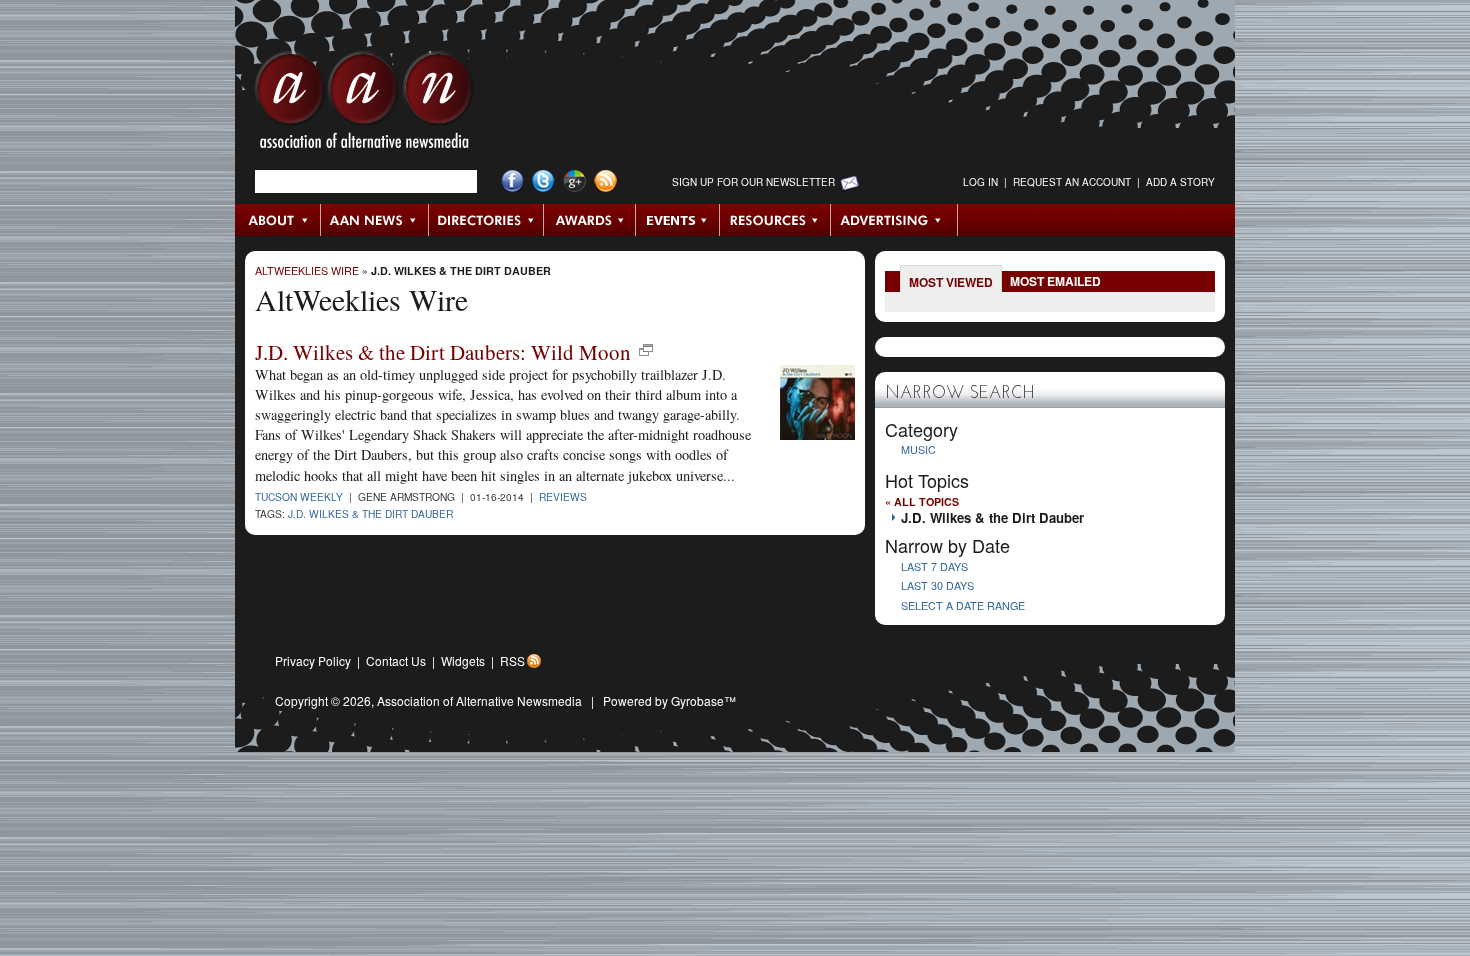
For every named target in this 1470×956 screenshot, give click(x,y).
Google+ (574, 181)
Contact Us (396, 660)
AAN (364, 105)
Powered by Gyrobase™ (669, 700)
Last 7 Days (934, 566)
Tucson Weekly (299, 496)
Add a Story (1180, 182)
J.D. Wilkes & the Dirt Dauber (461, 270)
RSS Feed (605, 181)
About (278, 220)
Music (918, 449)
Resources (775, 220)
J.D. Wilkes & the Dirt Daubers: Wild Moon (443, 352)
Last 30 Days (937, 585)
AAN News (375, 220)
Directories (486, 220)
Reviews (563, 496)
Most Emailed (1055, 281)
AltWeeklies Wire (307, 270)
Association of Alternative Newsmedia (479, 700)
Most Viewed (951, 282)
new (646, 350)
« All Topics (922, 501)
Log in (980, 182)
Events (678, 220)
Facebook (512, 181)
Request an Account (1072, 182)
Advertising (894, 220)
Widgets (463, 660)
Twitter (543, 181)
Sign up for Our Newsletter (753, 182)
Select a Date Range (963, 605)
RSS (512, 660)
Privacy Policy (313, 660)
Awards (590, 220)
